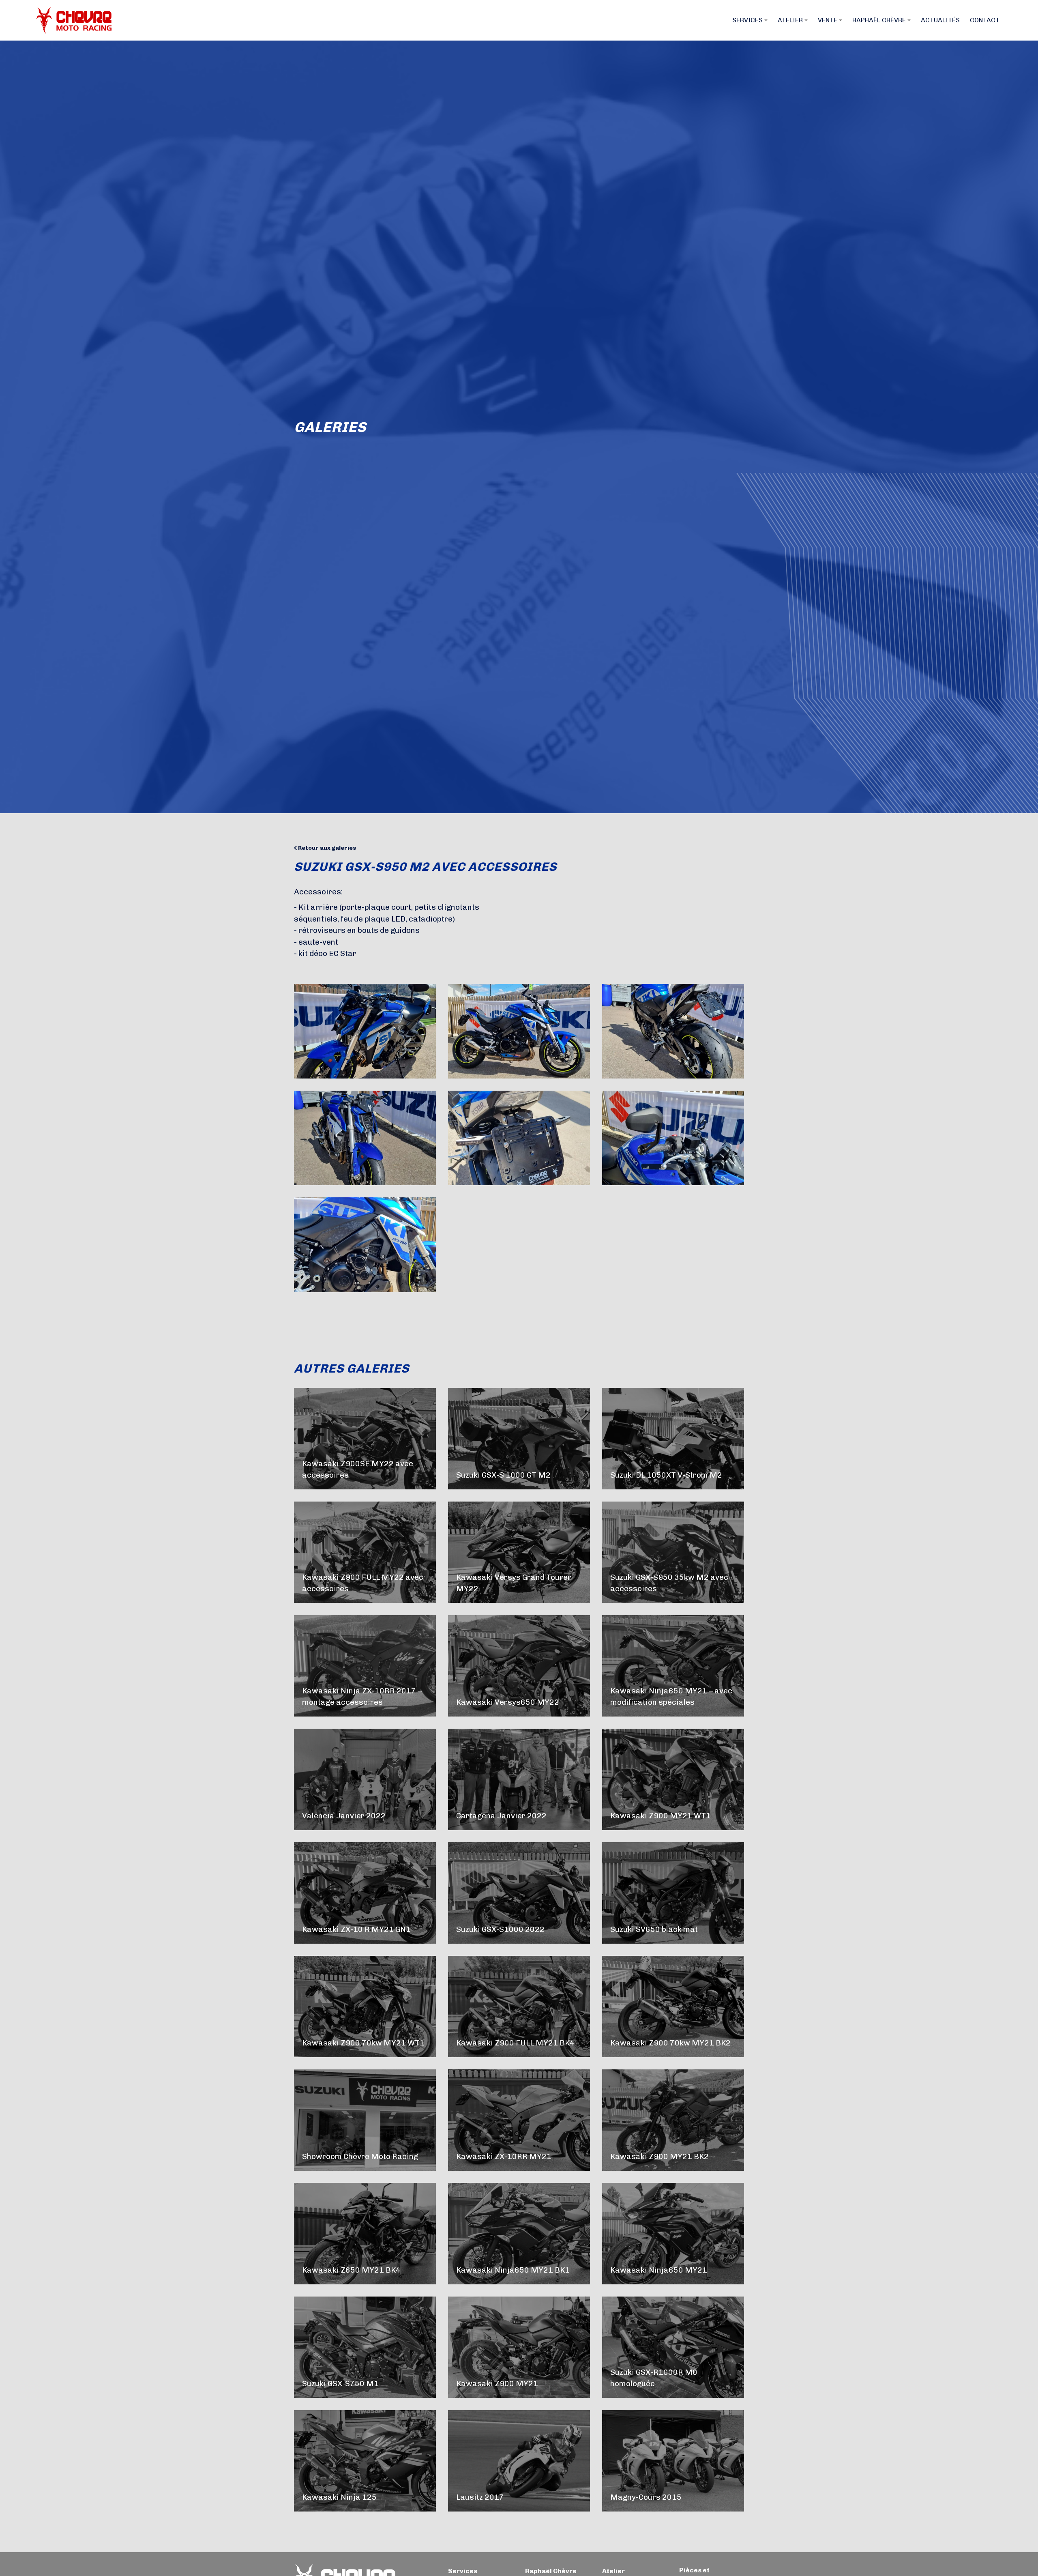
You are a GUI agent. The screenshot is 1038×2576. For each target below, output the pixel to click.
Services (463, 2571)
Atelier (613, 2571)
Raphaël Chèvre (551, 2571)
